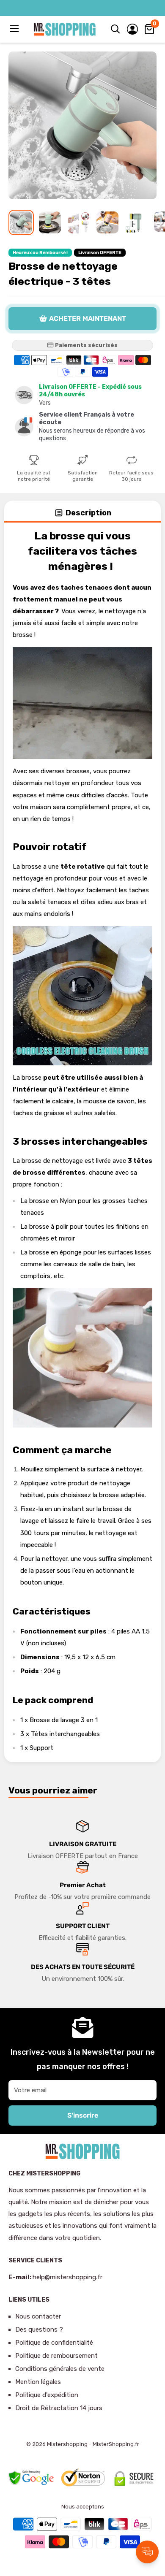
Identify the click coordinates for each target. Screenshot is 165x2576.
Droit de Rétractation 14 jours (59, 2408)
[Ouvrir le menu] (15, 29)
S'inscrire (83, 2115)
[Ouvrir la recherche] (115, 29)
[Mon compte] (132, 29)
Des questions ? (39, 2330)
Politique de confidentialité (54, 2343)
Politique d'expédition (47, 2395)
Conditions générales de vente (60, 2369)
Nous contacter (38, 2316)
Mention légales (38, 2382)
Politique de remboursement (56, 2356)
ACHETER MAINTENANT (88, 318)
